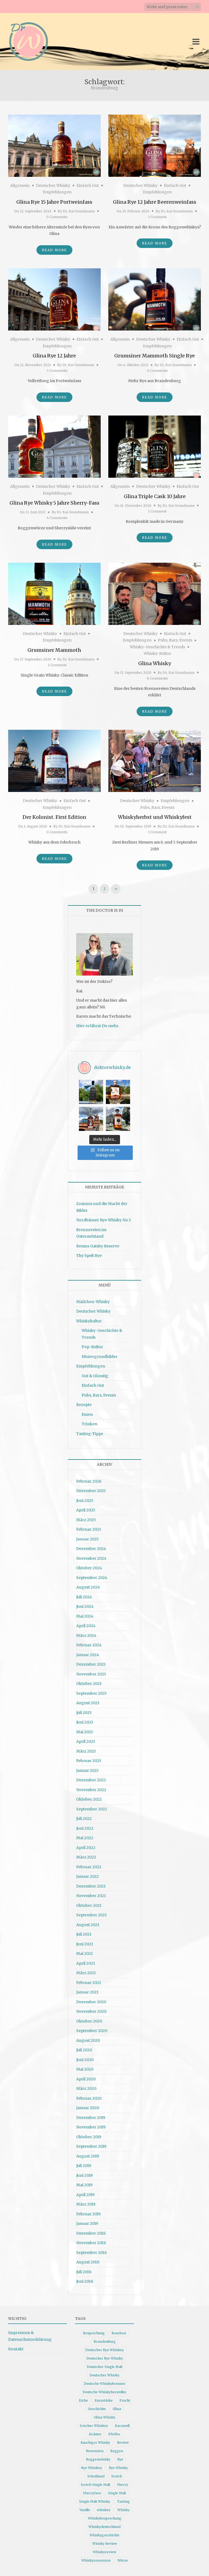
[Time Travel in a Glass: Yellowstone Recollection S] (91, 1119)
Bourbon (119, 2333)
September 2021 (91, 1915)
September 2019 (91, 2146)
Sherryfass (92, 2493)
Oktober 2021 (89, 1905)
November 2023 (91, 1674)
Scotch (117, 2476)
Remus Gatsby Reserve (98, 1246)
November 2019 (91, 2127)
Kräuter (95, 2434)
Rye (120, 2459)
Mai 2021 (84, 1954)
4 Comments (57, 518)
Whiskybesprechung (105, 2518)
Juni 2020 (85, 2060)
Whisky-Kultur (157, 653)
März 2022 (86, 1857)
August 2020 (88, 2040)
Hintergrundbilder (100, 1357)
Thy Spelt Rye (89, 1256)
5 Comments (57, 371)
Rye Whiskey (92, 2468)
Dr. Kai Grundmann (79, 211)
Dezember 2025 (91, 1491)
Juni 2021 (85, 1944)
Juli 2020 (84, 2050)
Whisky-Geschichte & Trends (157, 647)
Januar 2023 (87, 1770)
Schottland (96, 2476)
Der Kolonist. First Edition (54, 817)
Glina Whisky (155, 663)
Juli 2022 (84, 1819)
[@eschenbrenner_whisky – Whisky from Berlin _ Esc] (118, 1119)
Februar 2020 (89, 2098)
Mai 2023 (84, 1732)
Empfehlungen (57, 192)
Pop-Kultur (92, 1347)
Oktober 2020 (89, 2021)
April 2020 (86, 2079)
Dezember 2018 (91, 2233)
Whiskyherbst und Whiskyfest (155, 817)
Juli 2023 (84, 1713)
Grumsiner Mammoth (54, 650)
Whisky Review (105, 2544)
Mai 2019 (84, 2185)
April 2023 (86, 1741)
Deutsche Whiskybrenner (105, 2384)
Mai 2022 (85, 1838)
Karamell (122, 2426)
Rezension (95, 2451)
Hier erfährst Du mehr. (98, 1026)
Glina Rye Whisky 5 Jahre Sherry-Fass (54, 503)
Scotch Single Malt (96, 2485)
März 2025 (86, 1520)
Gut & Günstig (95, 1376)
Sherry (123, 2485)
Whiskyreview (104, 2552)
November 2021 (91, 1896)
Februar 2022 (89, 1867)
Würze (123, 2560)
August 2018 (88, 2262)
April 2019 (85, 2195)
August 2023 (88, 1703)
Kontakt (16, 2349)
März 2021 (86, 1973)
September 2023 (91, 1693)
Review (123, 2443)
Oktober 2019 (89, 2137)
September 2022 (92, 1809)
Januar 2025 (87, 1539)
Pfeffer (114, 2434)
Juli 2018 (84, 2272)
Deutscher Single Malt (105, 2367)
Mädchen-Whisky (93, 1302)
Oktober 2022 (89, 1799)
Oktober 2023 (89, 1684)
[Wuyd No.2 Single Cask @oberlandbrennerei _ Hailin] (118, 1092)
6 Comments (157, 678)
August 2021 (88, 1925)
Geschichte (97, 2409)
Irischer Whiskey (94, 2426)
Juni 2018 (85, 2281)
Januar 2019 (87, 2223)
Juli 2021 (84, 1934)
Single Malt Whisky (95, 2501)
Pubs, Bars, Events (175, 640)
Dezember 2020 (91, 2002)
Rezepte (84, 1405)
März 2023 (86, 1751)
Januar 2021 (87, 1992)
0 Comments (57, 217)
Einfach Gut (88, 185)
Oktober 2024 (89, 1568)
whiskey (104, 2510)
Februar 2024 (89, 1645)
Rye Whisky (118, 2468)
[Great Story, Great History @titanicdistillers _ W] (91, 1092)
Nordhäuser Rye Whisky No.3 (104, 1220)
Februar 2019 (88, 2214)
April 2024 (86, 1626)
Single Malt (117, 2493)
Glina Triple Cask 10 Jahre (155, 496)
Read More (54, 250)
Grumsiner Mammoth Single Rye (155, 356)
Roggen (117, 2451)
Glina (117, 2409)
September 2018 (91, 2253)
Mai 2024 (85, 1616)
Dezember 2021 (91, 1886)
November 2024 (91, 1558)
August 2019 (88, 2156)
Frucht (125, 2400)
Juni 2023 (85, 1722)
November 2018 (91, 2243)
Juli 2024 (84, 1597)
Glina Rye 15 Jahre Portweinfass (54, 202)
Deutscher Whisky (53, 185)
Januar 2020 (88, 2108)
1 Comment (157, 217)
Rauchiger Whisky (95, 2443)
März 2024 (86, 1635)
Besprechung (94, 2333)
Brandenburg (105, 2341)
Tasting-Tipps (90, 1434)
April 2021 (86, 1963)
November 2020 (91, 2011)
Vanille (85, 2510)
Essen (87, 1414)
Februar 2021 (89, 1983)
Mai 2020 (85, 2069)
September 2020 (92, 2031)
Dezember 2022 (91, 1780)
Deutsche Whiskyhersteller (104, 2392)
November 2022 (91, 1790)
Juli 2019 (84, 2166)
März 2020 (86, 2089)
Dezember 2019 (91, 2118)
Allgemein (20, 185)
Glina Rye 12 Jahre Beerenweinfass (155, 202)
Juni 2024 (85, 1606)
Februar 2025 (89, 1529)
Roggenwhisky (98, 2459)
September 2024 (92, 1578)
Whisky (123, 2510)
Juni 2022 (85, 1828)
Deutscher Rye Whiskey (104, 2350)
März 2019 (86, 2204)
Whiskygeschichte (104, 2535)
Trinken (90, 1424)
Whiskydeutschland (104, 2527)
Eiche (83, 2400)
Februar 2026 (89, 1481)
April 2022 (86, 1848)
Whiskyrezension (96, 2560)
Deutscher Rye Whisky (105, 2358)
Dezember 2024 (91, 1549)
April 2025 (86, 1510)
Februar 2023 (89, 1761)
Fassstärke (104, 2400)
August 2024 (88, 1587)
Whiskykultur (89, 1321)
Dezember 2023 (91, 1664)
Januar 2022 (87, 1876)
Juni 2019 (84, 2175)
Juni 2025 (85, 1501)
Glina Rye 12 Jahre (54, 356)
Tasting (123, 2501)
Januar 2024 (88, 1655)
